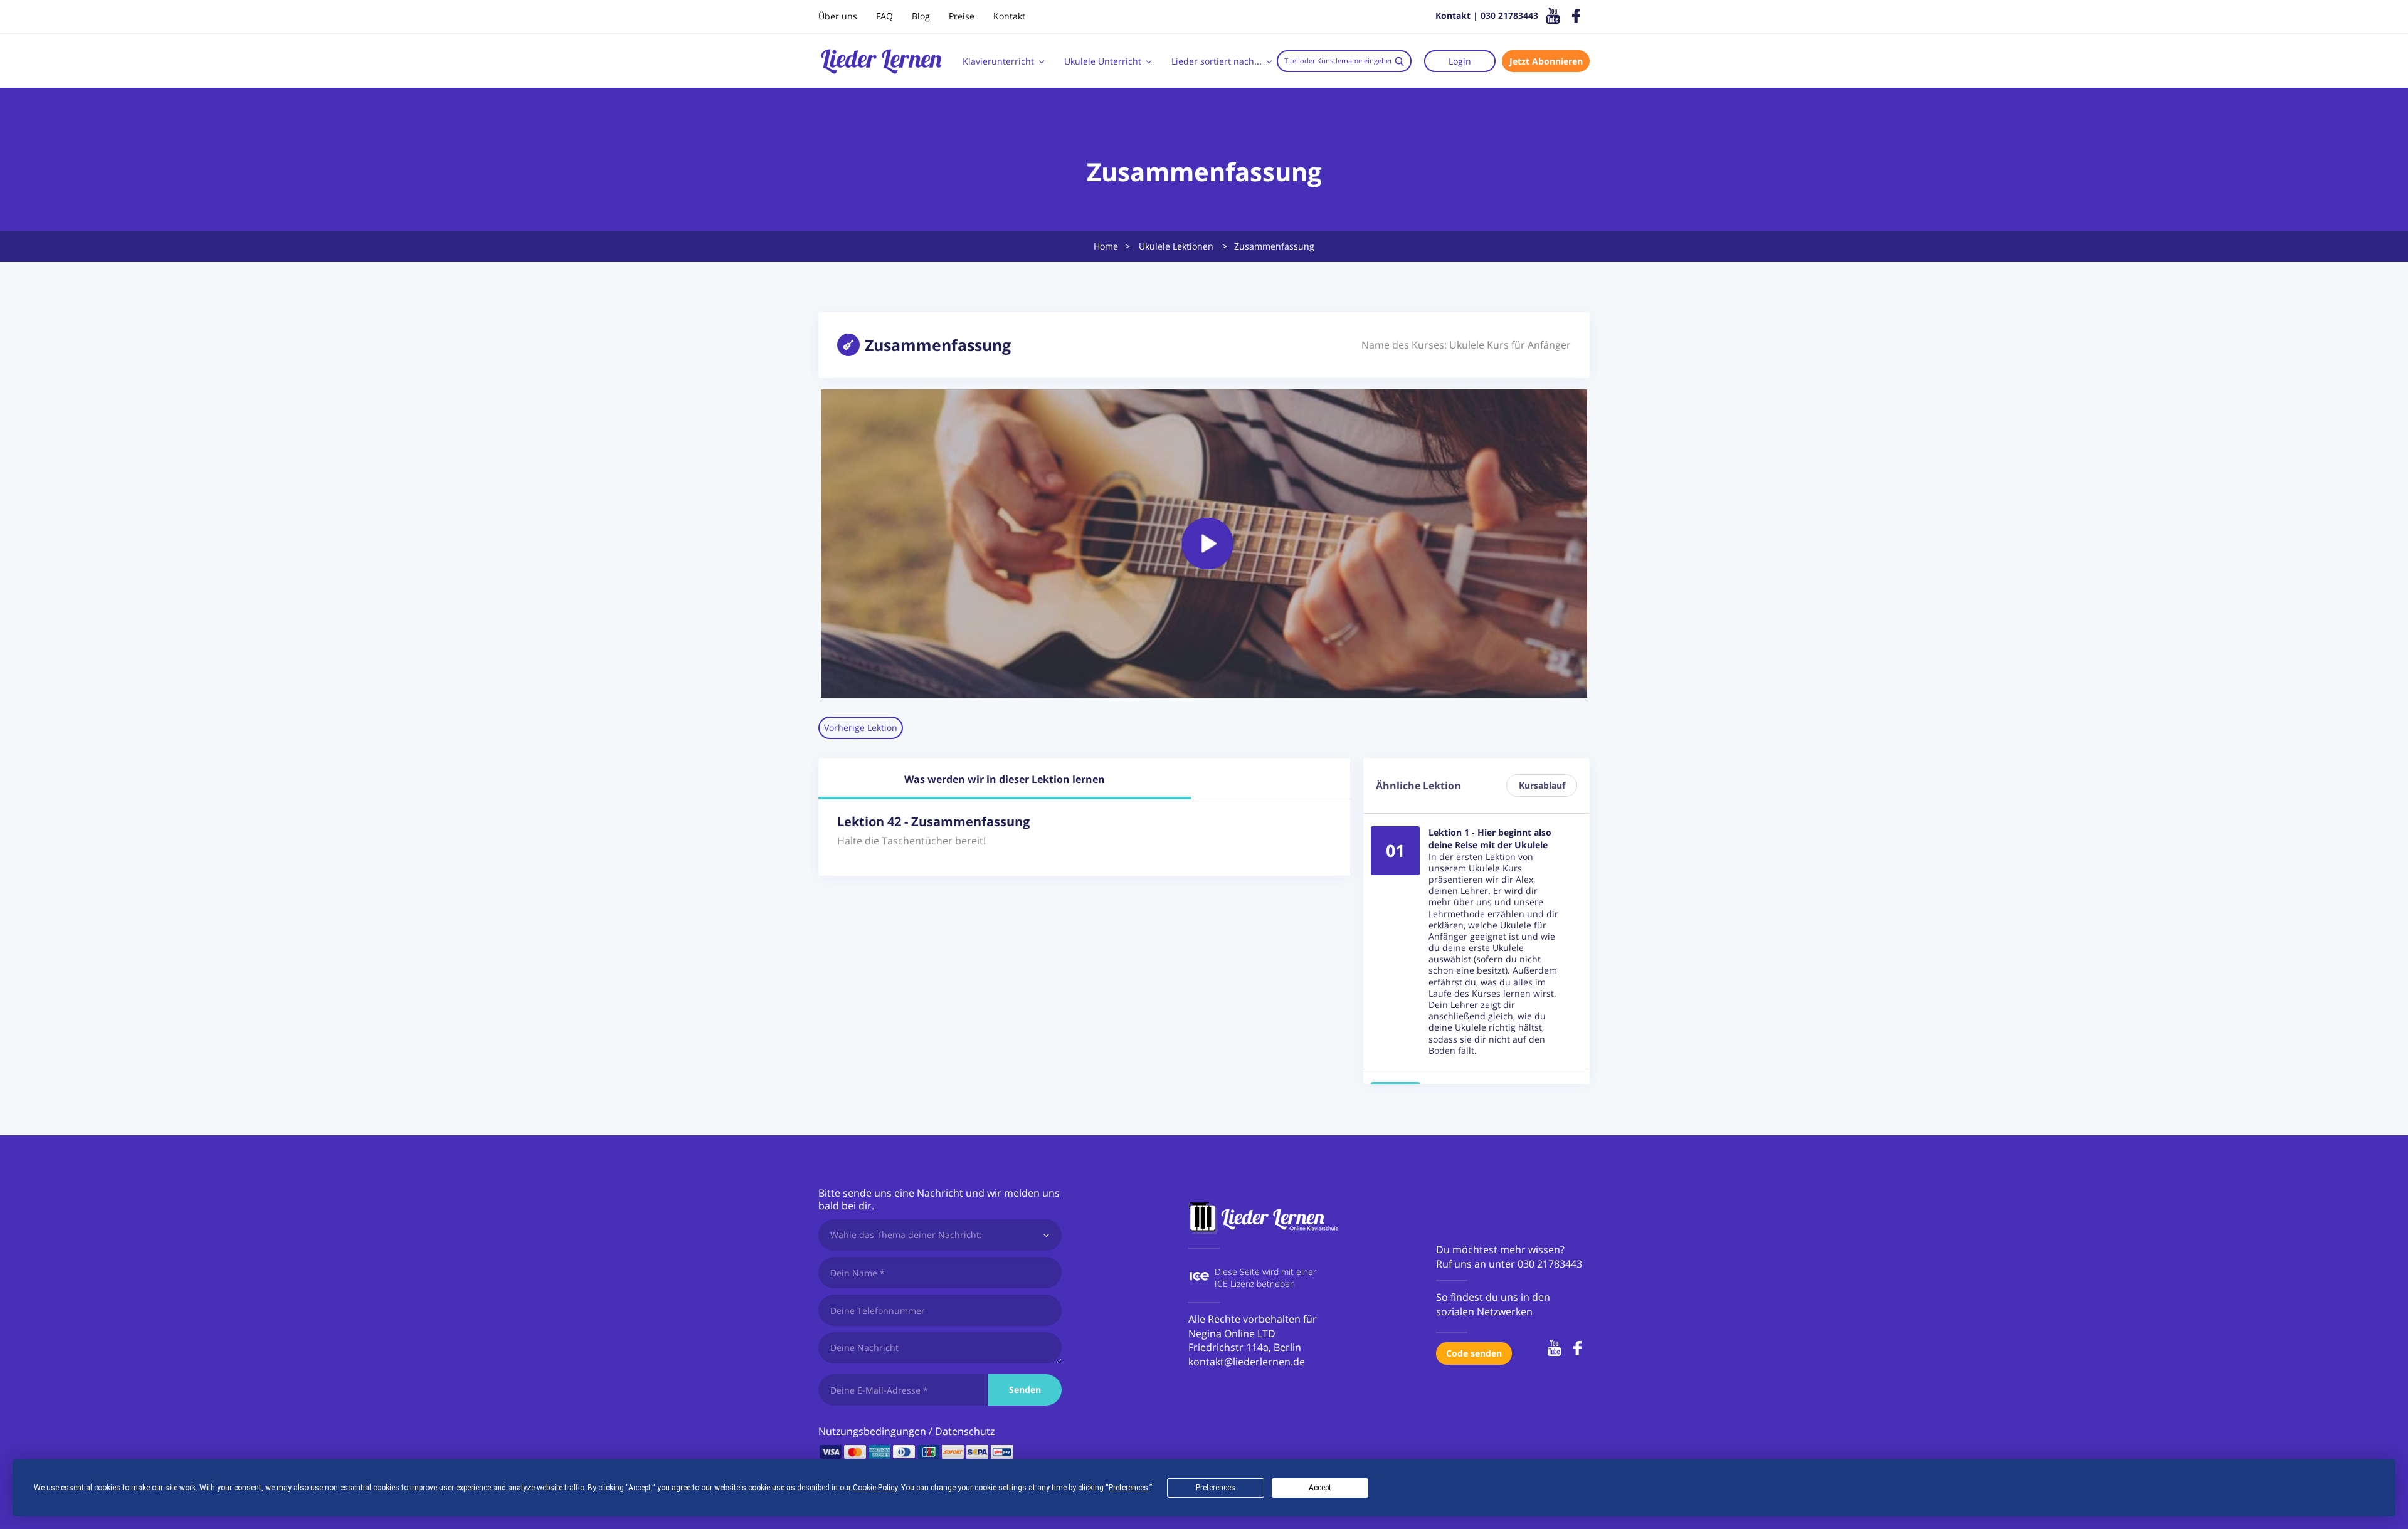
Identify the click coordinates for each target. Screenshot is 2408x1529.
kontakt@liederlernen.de (1247, 1362)
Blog (921, 16)
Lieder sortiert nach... (1217, 61)
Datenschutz (965, 1431)
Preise (962, 16)
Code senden (1474, 1353)
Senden (1025, 1390)
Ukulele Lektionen (1176, 246)
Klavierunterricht (998, 61)
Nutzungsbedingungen (872, 1431)
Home (1106, 246)
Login (1460, 61)
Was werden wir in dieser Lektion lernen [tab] (1005, 779)
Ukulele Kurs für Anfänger (1510, 345)
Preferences (1216, 1488)
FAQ (885, 16)
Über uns (838, 16)
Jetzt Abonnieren (1546, 61)
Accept (1320, 1488)
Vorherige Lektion (861, 728)
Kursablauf (1542, 785)
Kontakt (1009, 16)
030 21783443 (1550, 1264)
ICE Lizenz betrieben (1255, 1284)
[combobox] (1344, 61)
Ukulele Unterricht (1103, 61)
